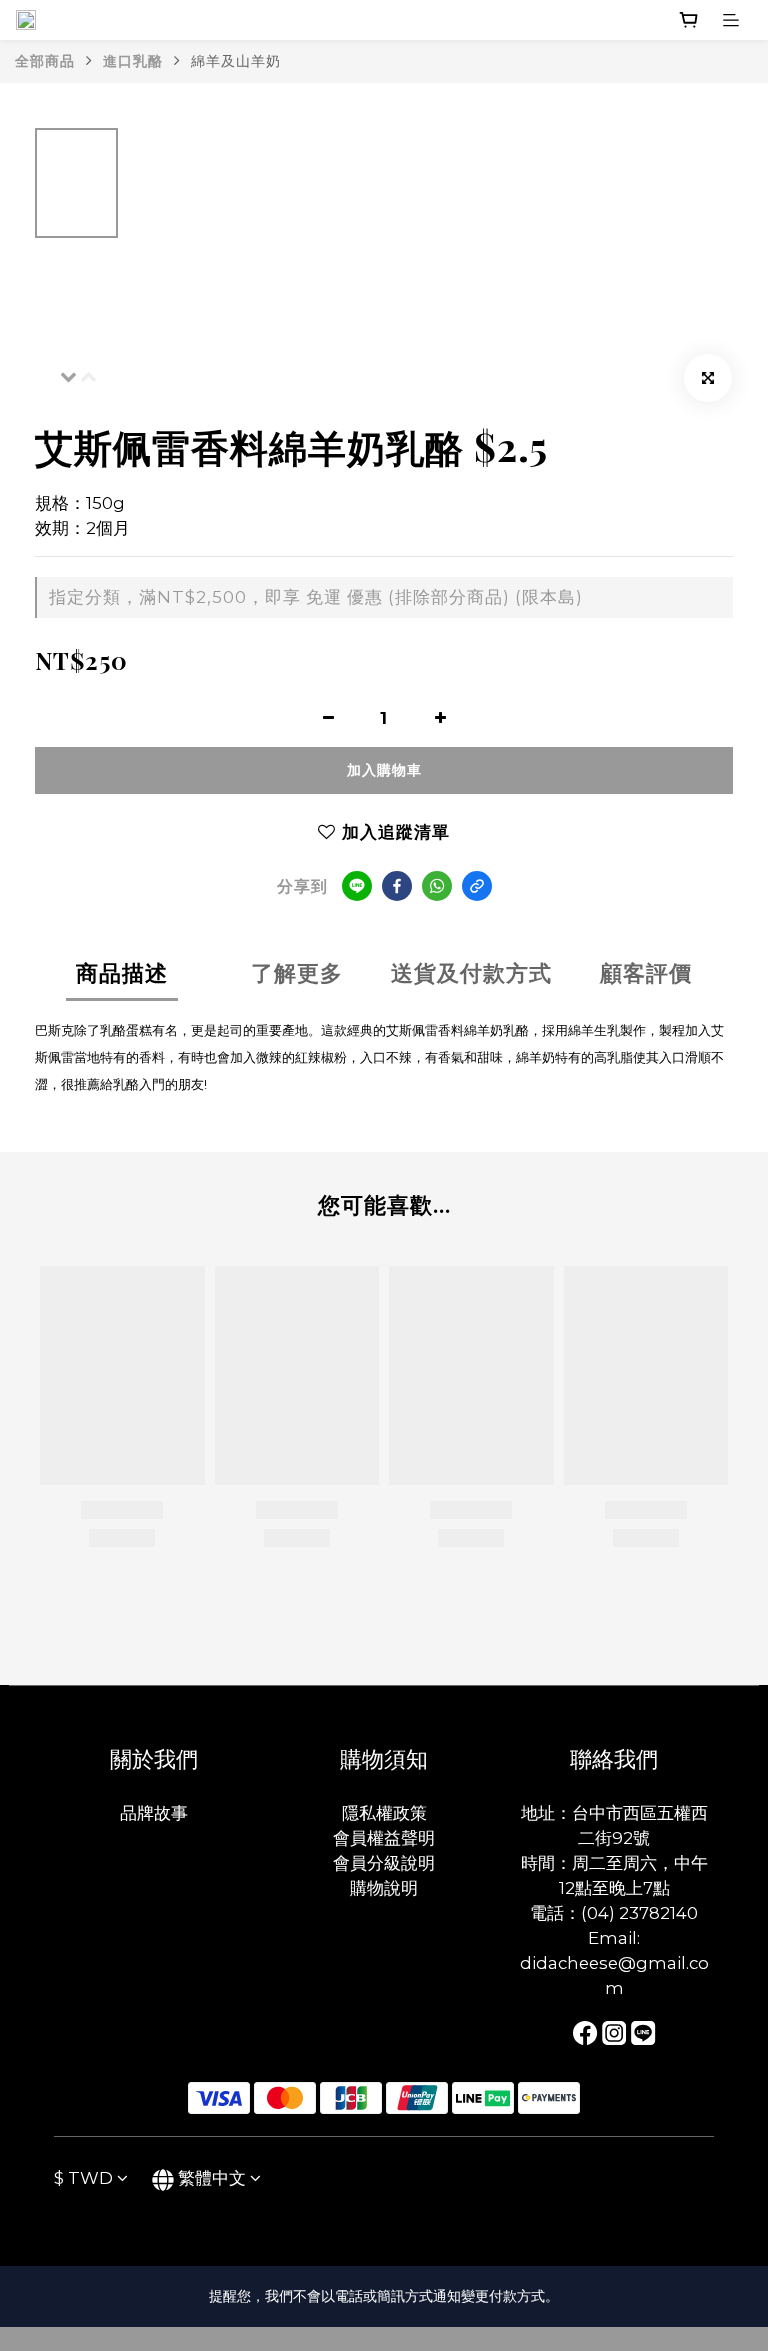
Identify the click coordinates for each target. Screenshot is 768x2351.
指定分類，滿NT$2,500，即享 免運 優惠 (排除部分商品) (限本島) (316, 597)
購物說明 (384, 1888)
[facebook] (397, 886)
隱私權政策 (384, 1813)
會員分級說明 (384, 1863)
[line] (357, 886)
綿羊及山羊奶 (236, 61)
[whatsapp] (437, 886)
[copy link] (477, 886)
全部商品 (45, 61)
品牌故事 (154, 1813)
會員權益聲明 (384, 1838)
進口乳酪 (133, 61)
